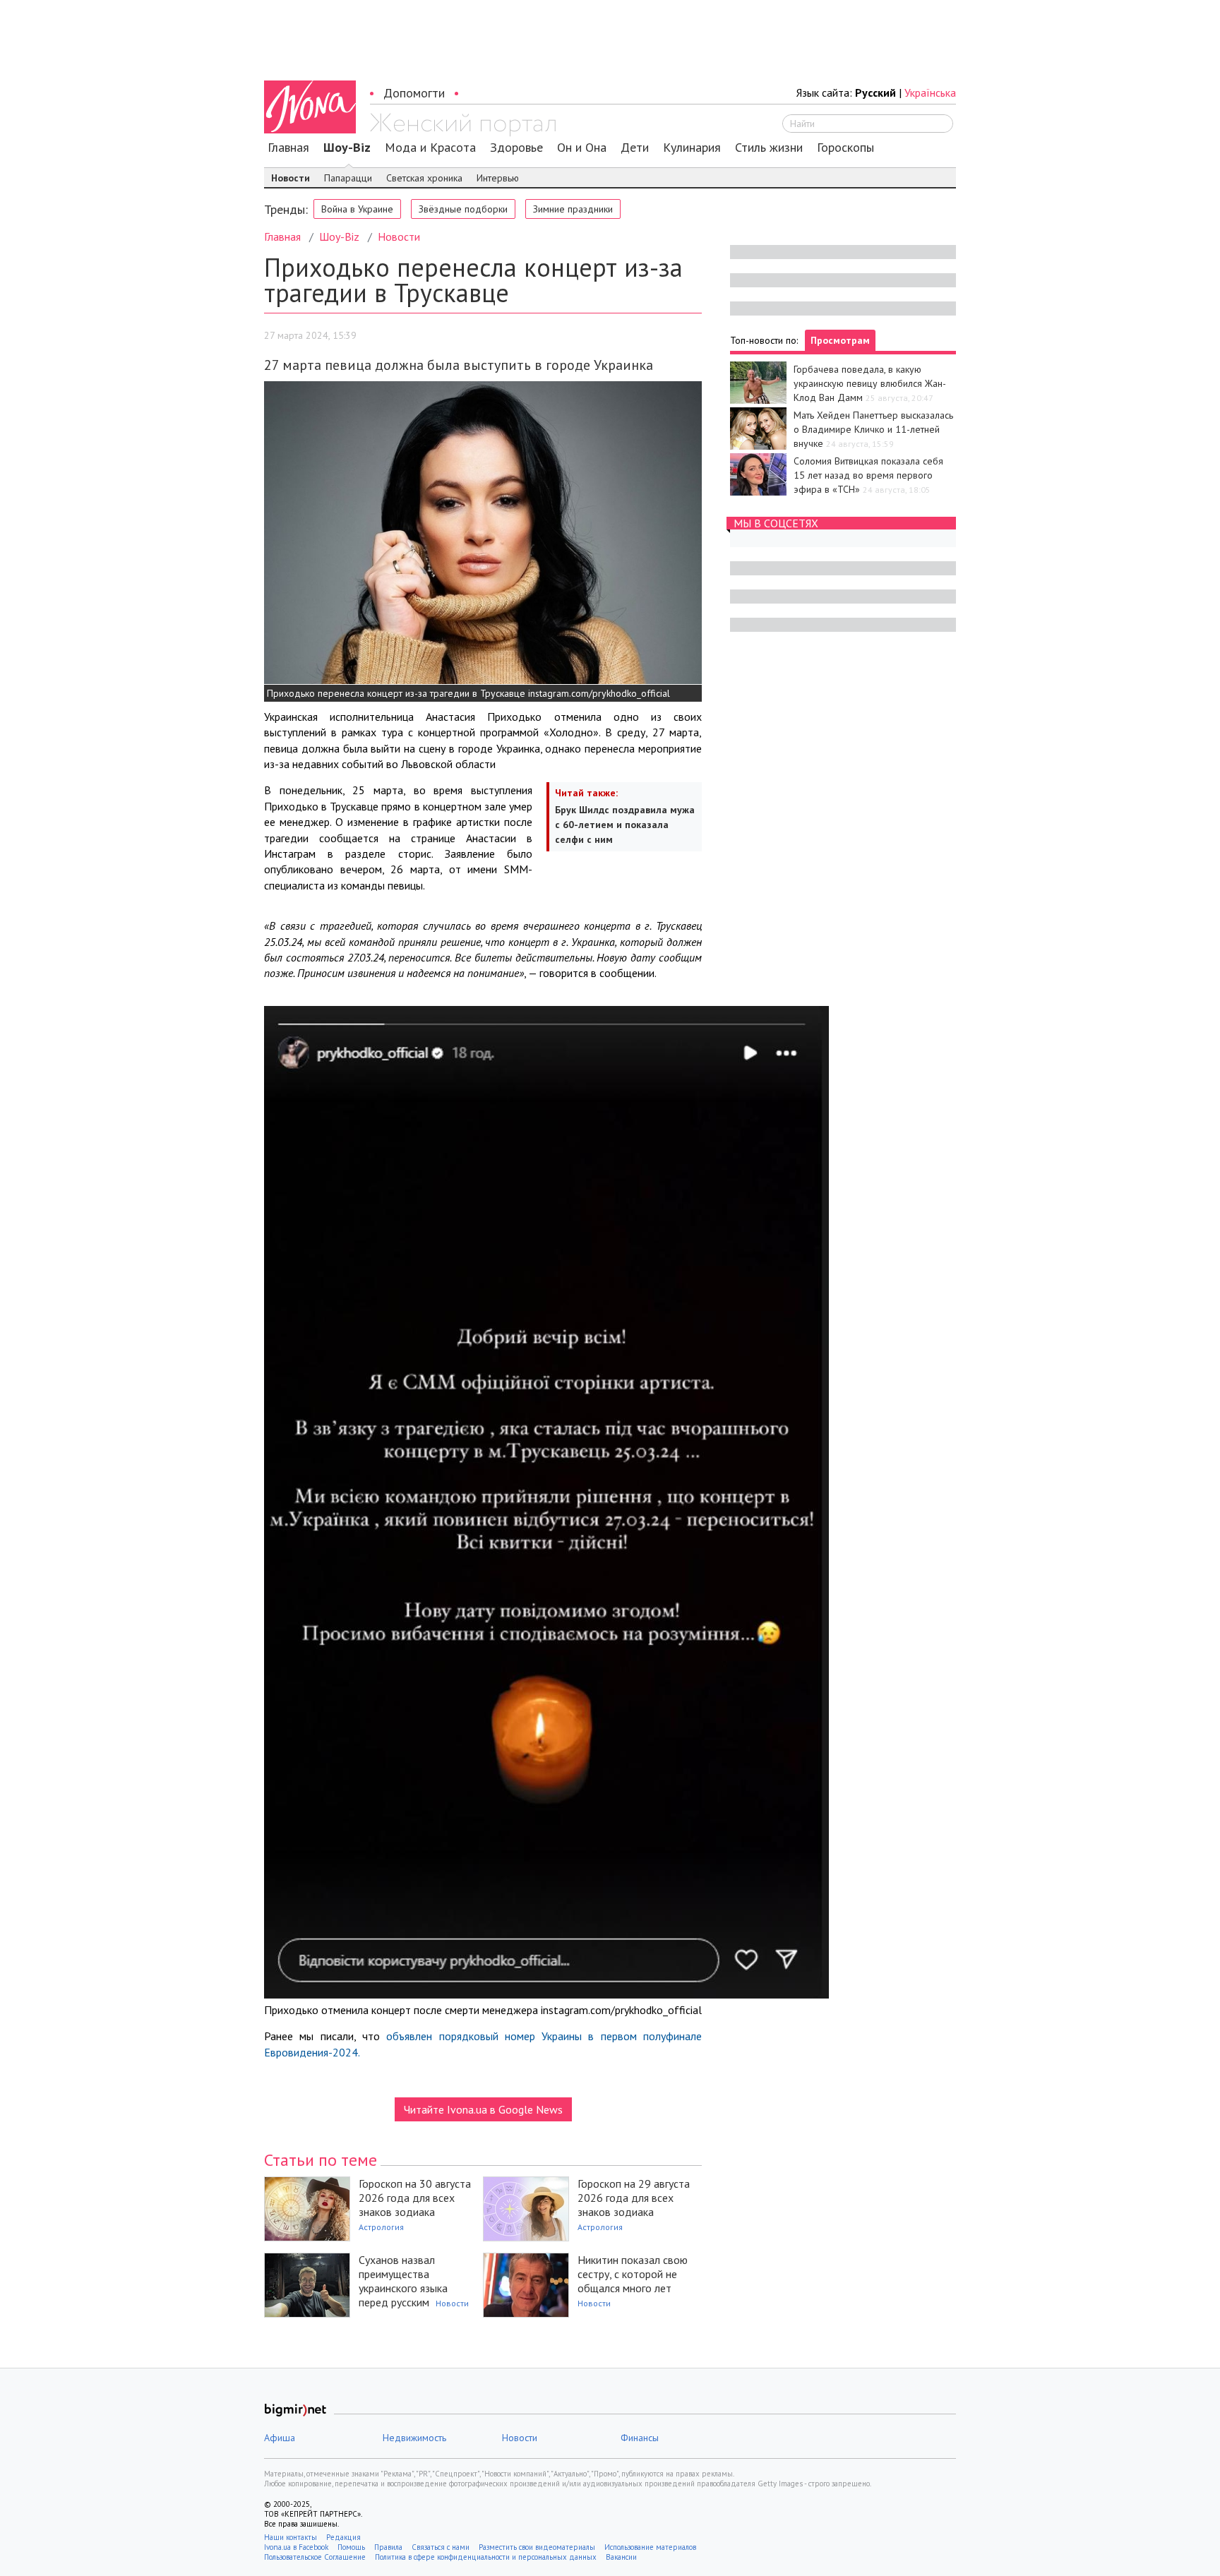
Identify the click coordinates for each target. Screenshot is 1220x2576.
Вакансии (621, 2557)
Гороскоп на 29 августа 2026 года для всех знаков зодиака (634, 2198)
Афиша (280, 2438)
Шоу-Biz (347, 148)
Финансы (640, 2438)
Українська (930, 92)
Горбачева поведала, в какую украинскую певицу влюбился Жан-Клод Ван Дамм (870, 383)
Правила (388, 2547)
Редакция (343, 2537)
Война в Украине (357, 209)
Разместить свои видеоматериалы (537, 2547)
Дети (635, 148)
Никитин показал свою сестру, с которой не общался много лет (633, 2274)
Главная (288, 148)
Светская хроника (424, 178)
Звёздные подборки (463, 209)
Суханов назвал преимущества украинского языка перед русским (403, 2281)
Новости (291, 178)
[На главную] (463, 125)
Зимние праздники (573, 209)
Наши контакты (291, 2537)
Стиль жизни (769, 148)
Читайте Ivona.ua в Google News (483, 2109)
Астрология (381, 2227)
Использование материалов (650, 2547)
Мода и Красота (430, 148)
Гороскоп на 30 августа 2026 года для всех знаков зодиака (415, 2198)
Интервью (498, 178)
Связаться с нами (441, 2547)
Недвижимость (414, 2438)
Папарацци (348, 178)
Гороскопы (845, 148)
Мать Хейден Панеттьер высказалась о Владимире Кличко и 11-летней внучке (873, 429)
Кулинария (692, 148)
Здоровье (516, 148)
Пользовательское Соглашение (315, 2557)
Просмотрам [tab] (840, 340)
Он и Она (582, 148)
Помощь (351, 2547)
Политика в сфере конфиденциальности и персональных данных (486, 2557)
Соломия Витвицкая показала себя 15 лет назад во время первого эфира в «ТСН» (868, 475)
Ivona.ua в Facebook (296, 2547)
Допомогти (414, 93)
